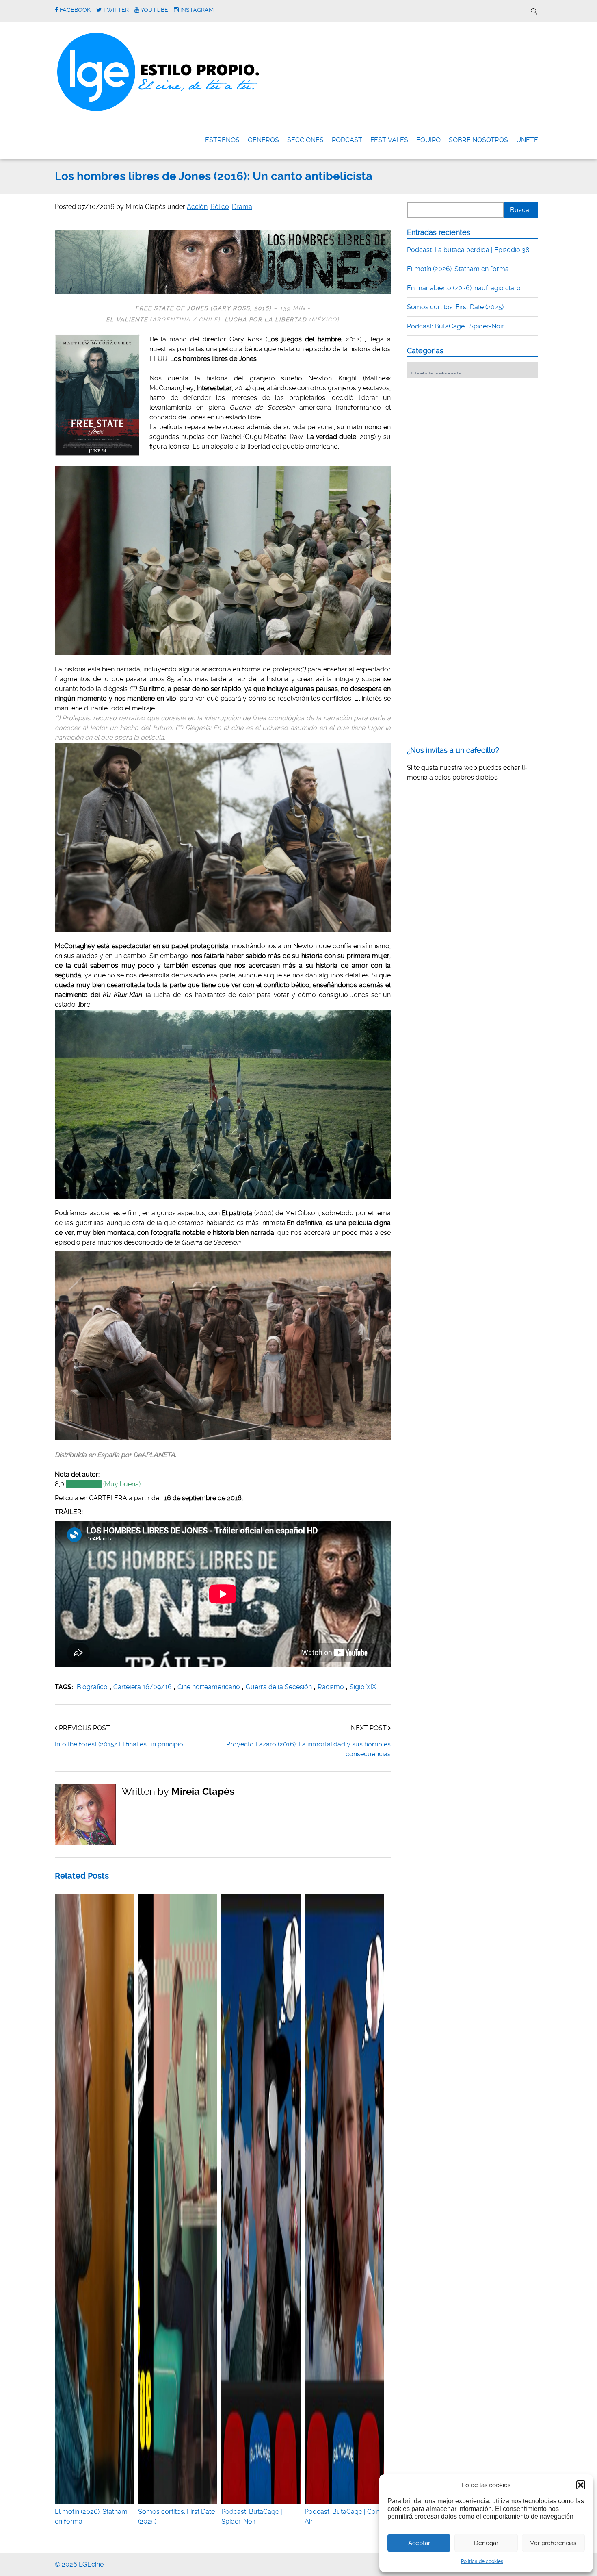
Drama (242, 207)
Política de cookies (482, 2561)
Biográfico (92, 1687)
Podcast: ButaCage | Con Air (342, 2516)
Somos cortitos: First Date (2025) (176, 2516)
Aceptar (419, 2543)
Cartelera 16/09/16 (143, 1687)
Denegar (486, 2543)
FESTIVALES (389, 140)
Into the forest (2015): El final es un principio (119, 1744)
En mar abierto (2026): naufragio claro (464, 288)
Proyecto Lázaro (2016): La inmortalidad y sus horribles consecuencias (308, 1749)
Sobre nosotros (478, 140)
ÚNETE (527, 140)
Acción (197, 207)
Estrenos (222, 140)
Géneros (263, 140)
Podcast (347, 140)
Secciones (305, 140)
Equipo (428, 140)
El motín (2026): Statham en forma (91, 2516)
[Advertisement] (468, 435)
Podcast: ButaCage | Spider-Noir (252, 2516)
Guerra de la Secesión (279, 1687)
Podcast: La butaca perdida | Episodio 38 (468, 250)
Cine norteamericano (209, 1687)
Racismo (331, 1687)
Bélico (220, 207)
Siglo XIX (363, 1687)
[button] (581, 2485)
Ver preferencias (553, 2543)
